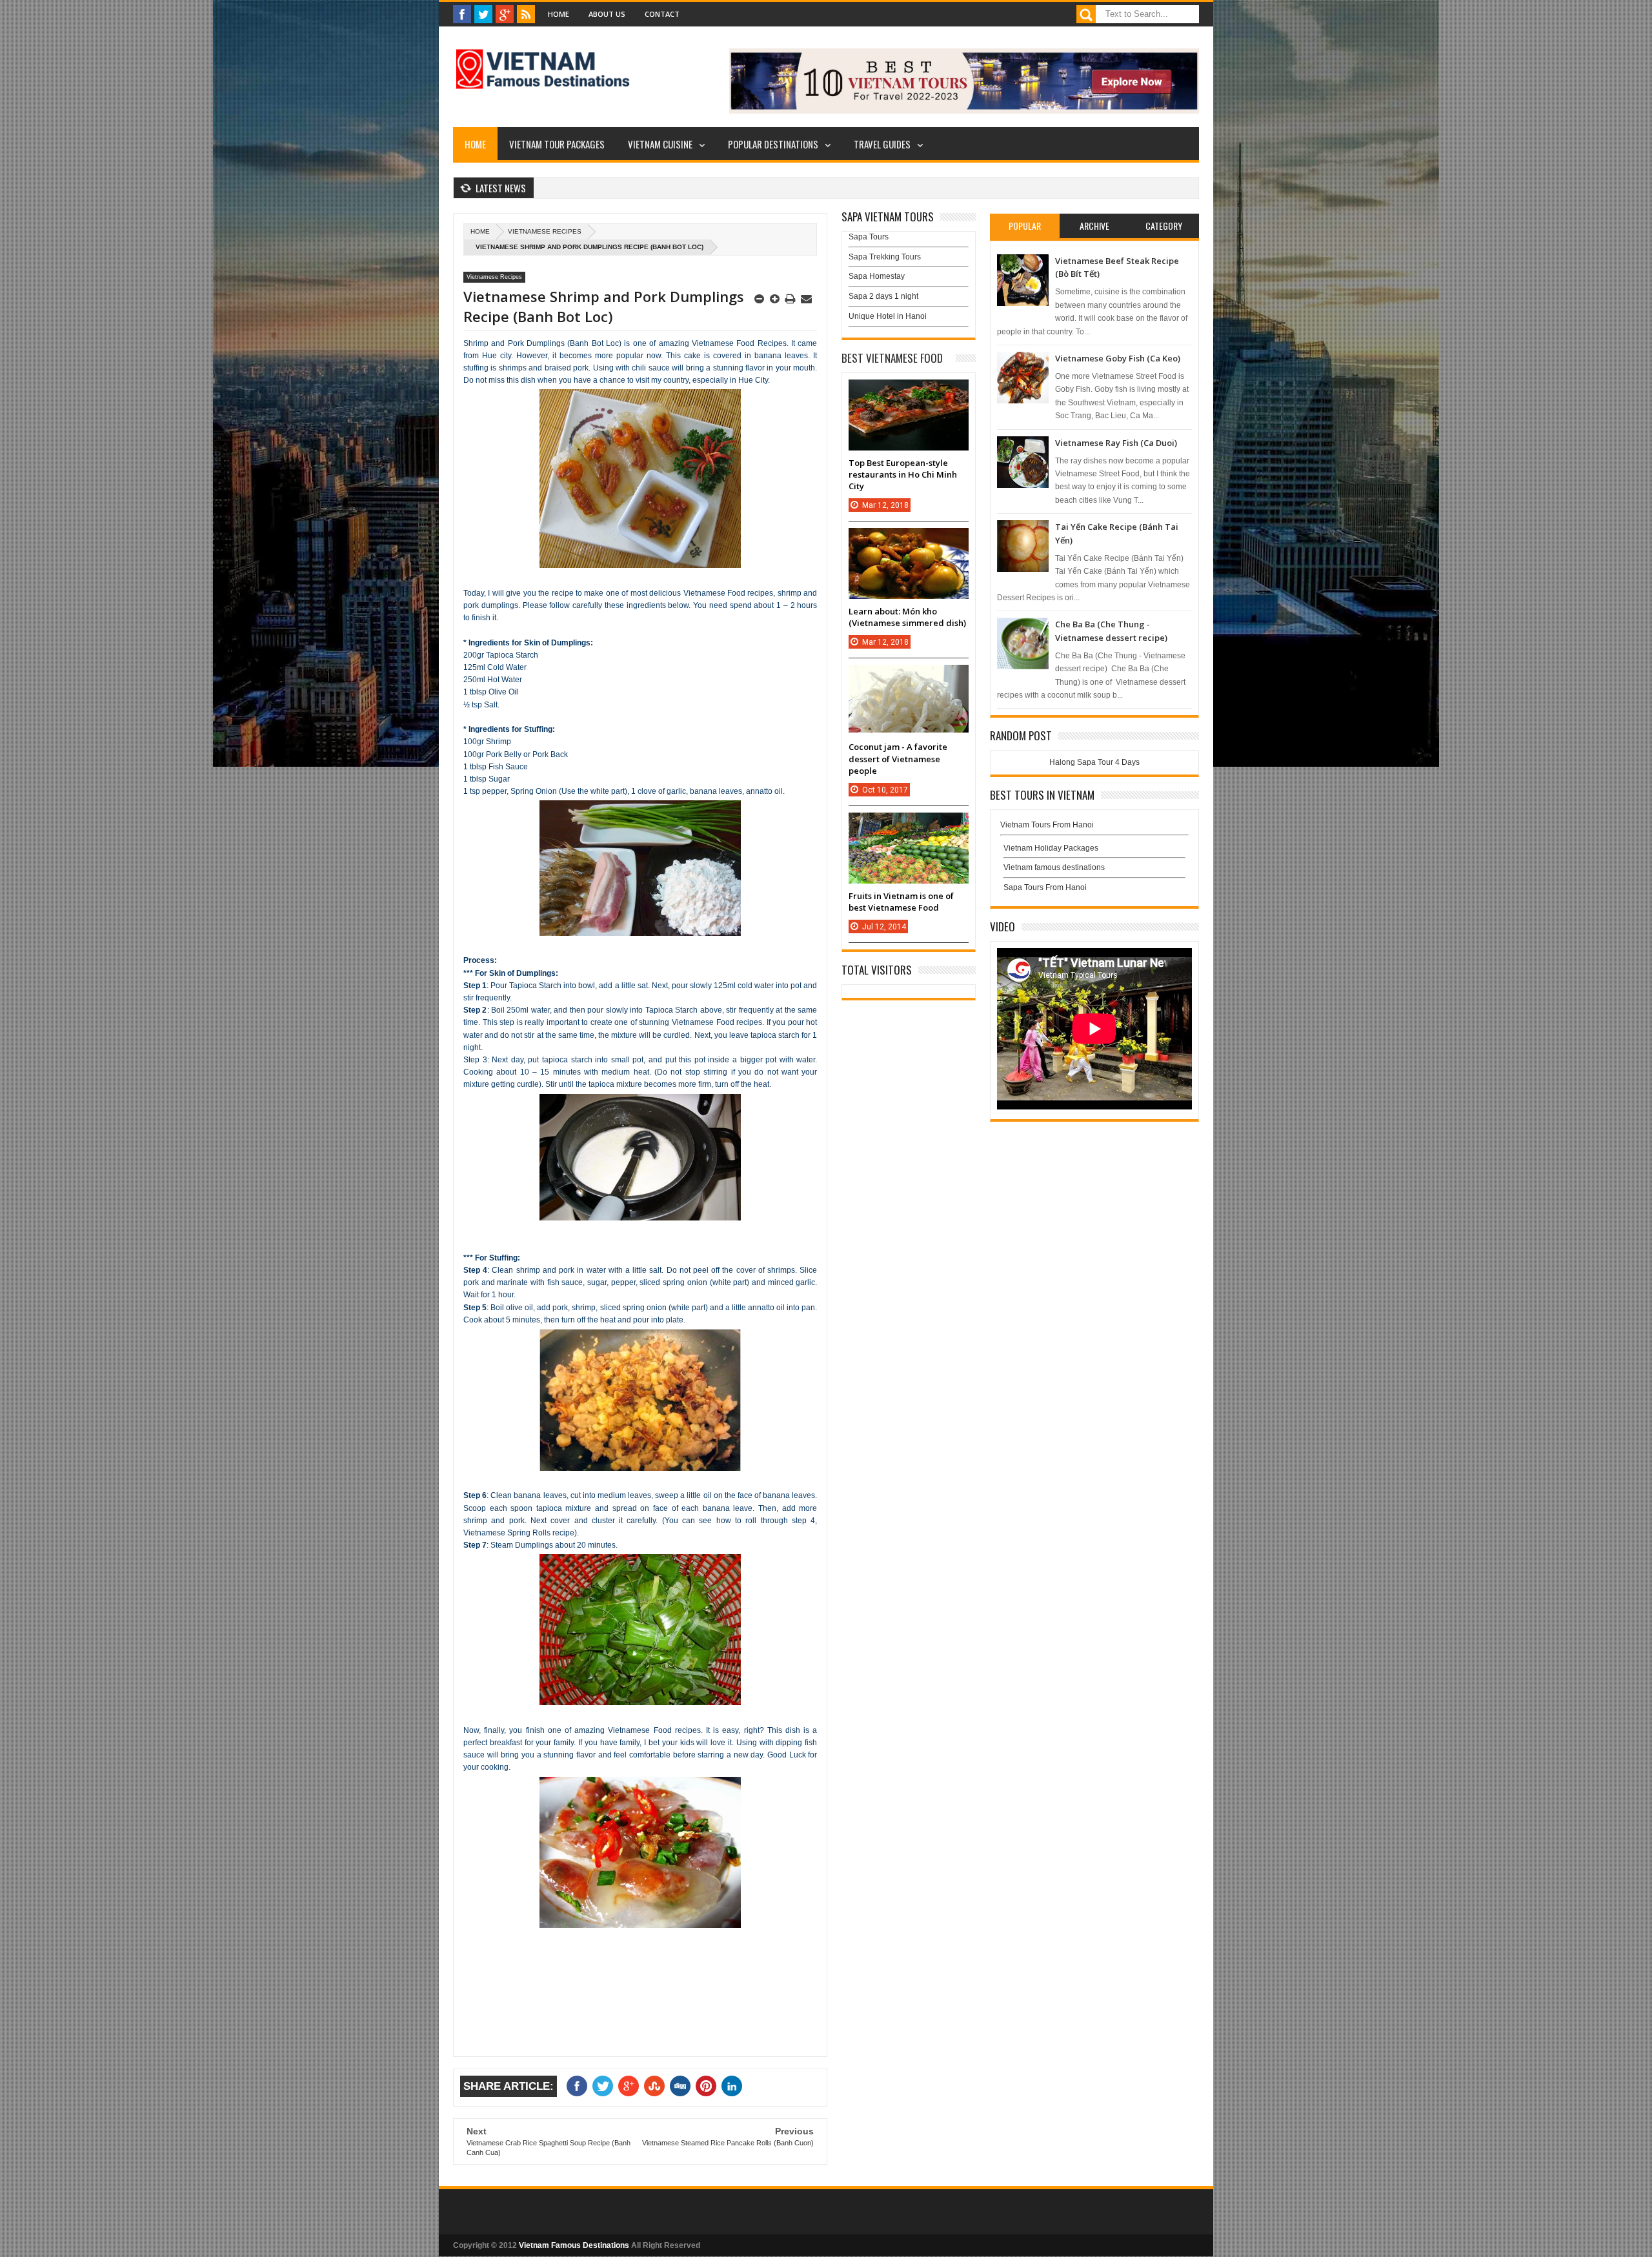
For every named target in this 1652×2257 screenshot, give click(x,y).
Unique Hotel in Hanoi (888, 316)
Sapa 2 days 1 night (883, 296)
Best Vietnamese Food (892, 358)
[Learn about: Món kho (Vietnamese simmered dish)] (909, 541)
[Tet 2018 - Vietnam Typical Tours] (964, 111)
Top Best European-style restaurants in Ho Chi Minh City (903, 474)
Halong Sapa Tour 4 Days (1094, 762)
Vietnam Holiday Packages (1051, 848)
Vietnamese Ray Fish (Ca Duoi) (1116, 443)
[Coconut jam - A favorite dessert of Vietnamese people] (909, 678)
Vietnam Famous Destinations (574, 2245)
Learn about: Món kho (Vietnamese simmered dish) (907, 617)
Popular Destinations (773, 144)
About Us (607, 14)
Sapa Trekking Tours (885, 257)
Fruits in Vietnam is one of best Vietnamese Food (901, 902)
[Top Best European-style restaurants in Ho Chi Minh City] (909, 392)
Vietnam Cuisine (660, 144)
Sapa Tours (869, 237)
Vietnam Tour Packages (557, 144)
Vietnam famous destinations (1054, 867)
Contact (662, 14)
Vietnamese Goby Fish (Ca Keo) (1118, 358)
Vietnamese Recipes (545, 231)
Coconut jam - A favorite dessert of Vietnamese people (898, 758)
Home (559, 14)
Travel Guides (882, 144)
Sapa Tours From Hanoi (1045, 887)
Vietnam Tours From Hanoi (1047, 825)
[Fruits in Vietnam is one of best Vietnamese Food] (909, 825)
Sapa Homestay (877, 276)
